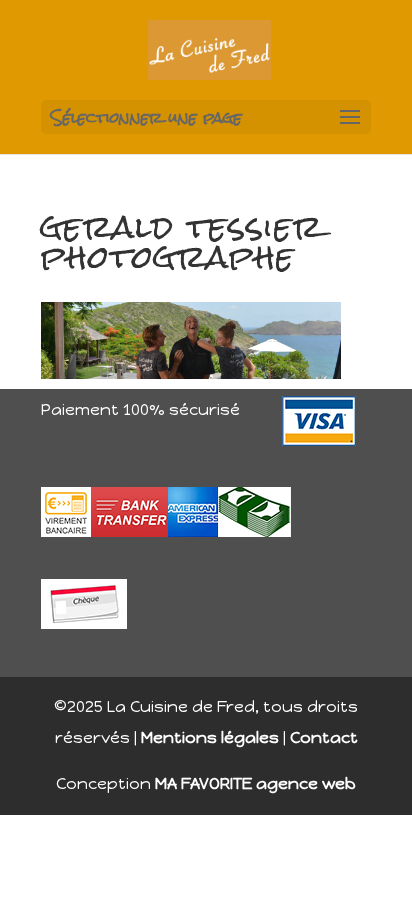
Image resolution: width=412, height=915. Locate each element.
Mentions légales (210, 737)
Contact (324, 737)
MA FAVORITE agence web (255, 783)
